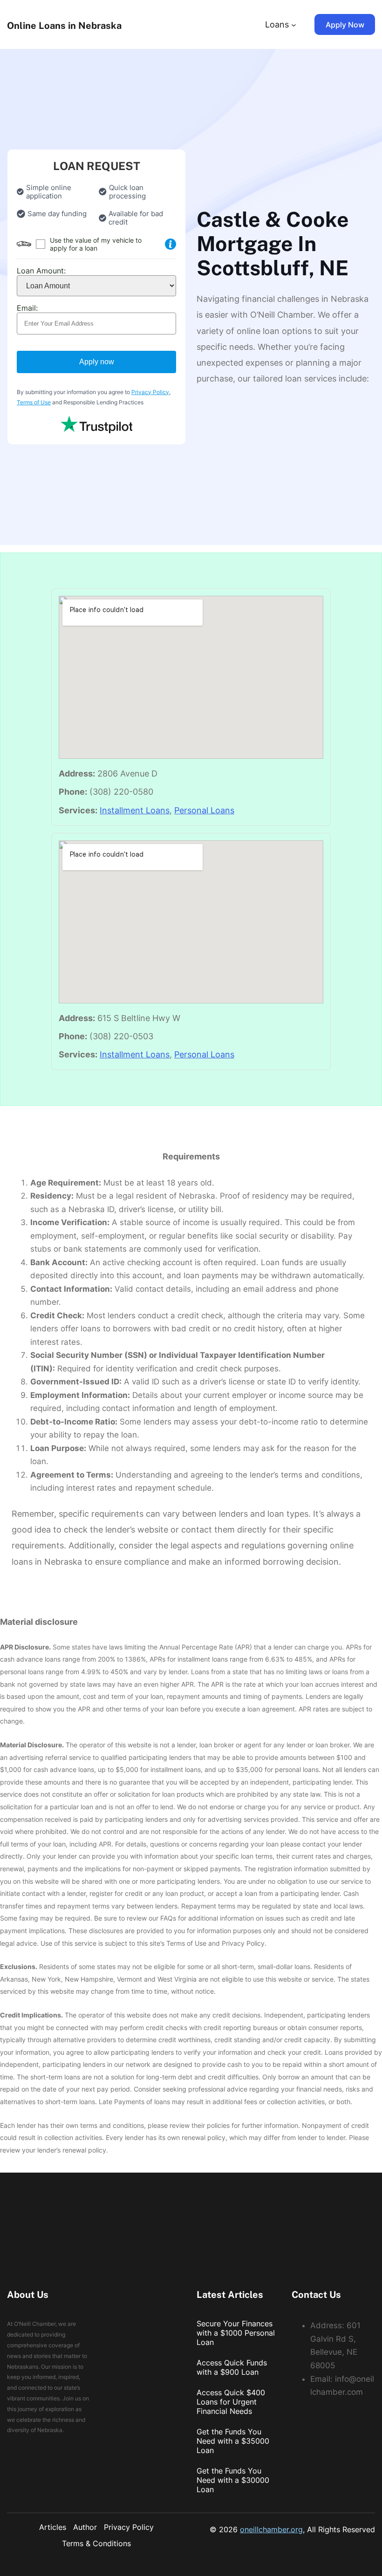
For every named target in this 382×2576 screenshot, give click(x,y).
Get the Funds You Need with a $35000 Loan (233, 2441)
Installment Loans (135, 810)
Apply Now (345, 25)
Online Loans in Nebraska (64, 26)
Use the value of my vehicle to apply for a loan (96, 244)
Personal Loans (204, 810)
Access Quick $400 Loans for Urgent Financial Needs (231, 2402)
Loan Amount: (41, 271)
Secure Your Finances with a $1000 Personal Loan (236, 2333)
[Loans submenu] (294, 24)
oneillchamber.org (271, 2529)
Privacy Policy (150, 392)
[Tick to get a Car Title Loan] (171, 244)
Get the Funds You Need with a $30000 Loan (233, 2480)
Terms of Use (34, 402)
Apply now (97, 362)
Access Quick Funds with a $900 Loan (232, 2367)
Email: (27, 308)
